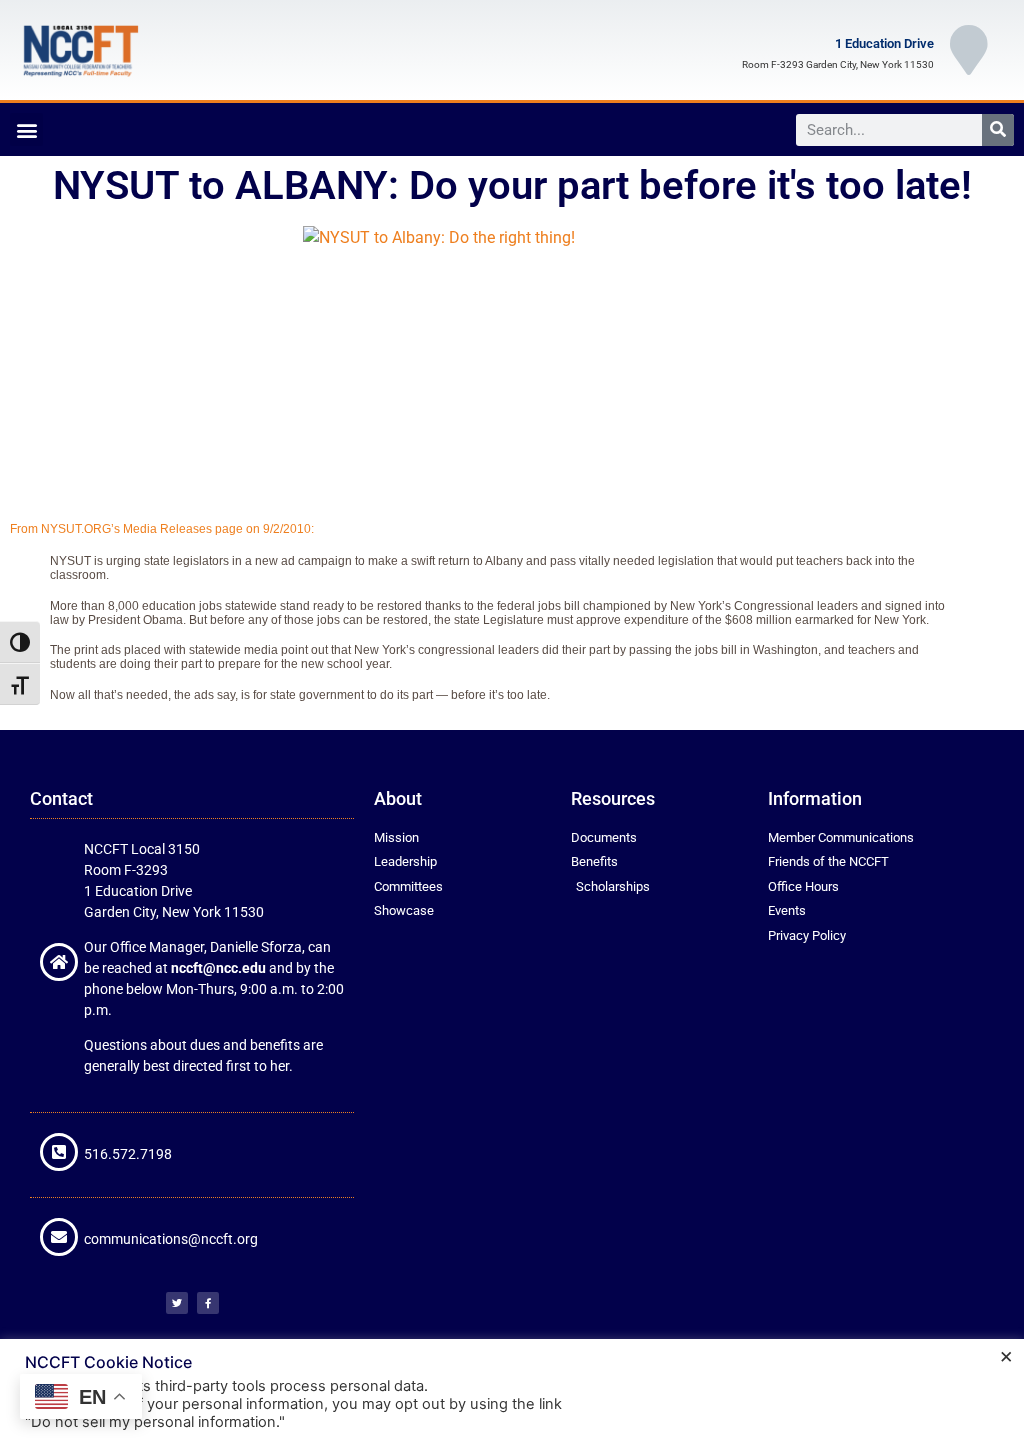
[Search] (998, 130)
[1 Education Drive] (969, 50)
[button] (26, 129)
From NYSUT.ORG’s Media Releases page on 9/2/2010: (162, 529)
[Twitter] (177, 1303)
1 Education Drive (884, 43)
